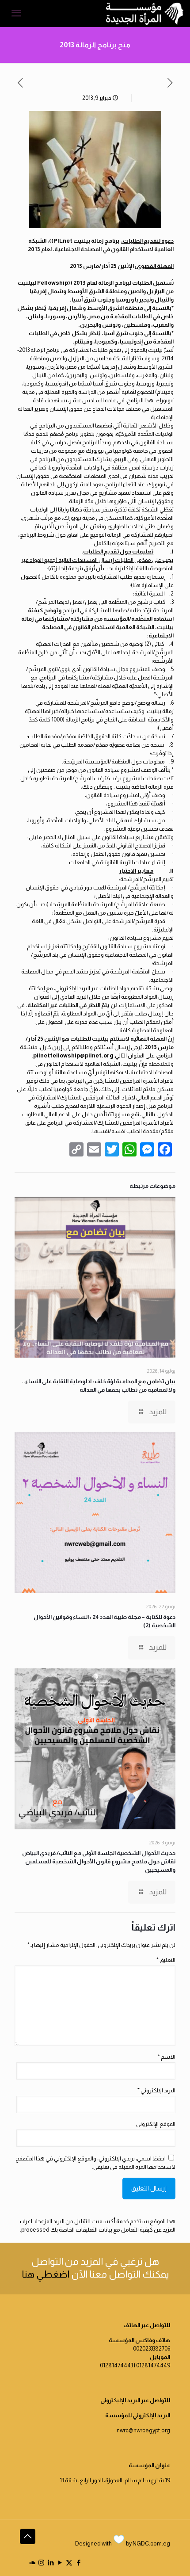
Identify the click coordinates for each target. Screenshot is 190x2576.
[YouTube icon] (60, 2563)
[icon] (32, 2563)
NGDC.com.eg (151, 2544)
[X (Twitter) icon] (69, 2563)
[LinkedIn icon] (51, 2563)
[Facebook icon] (78, 2563)
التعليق (166, 1960)
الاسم (167, 2057)
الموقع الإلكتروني (156, 2124)
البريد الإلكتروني (156, 2090)
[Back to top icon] (28, 2536)
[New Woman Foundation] (145, 13)
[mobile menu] (16, 13)
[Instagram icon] (41, 2563)
